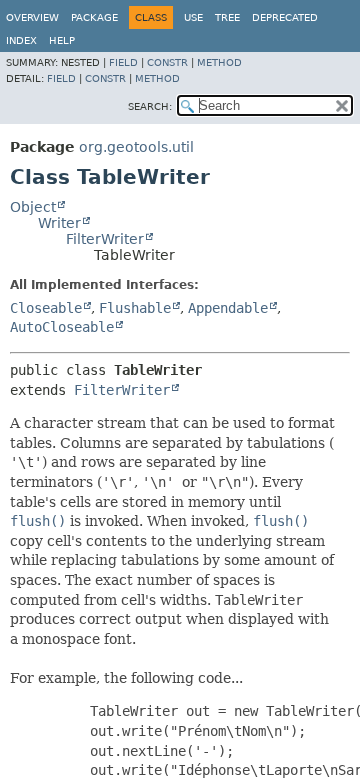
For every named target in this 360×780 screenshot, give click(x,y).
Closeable (46, 308)
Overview (32, 17)
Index (21, 40)
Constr (167, 62)
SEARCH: (150, 106)
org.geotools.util (136, 147)
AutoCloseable (62, 327)
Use (193, 17)
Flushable (135, 308)
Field (123, 62)
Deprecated (285, 17)
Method (219, 62)
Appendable (228, 308)
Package (94, 17)
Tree (227, 17)
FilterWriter (105, 239)
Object (33, 207)
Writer (59, 223)
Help (62, 40)
